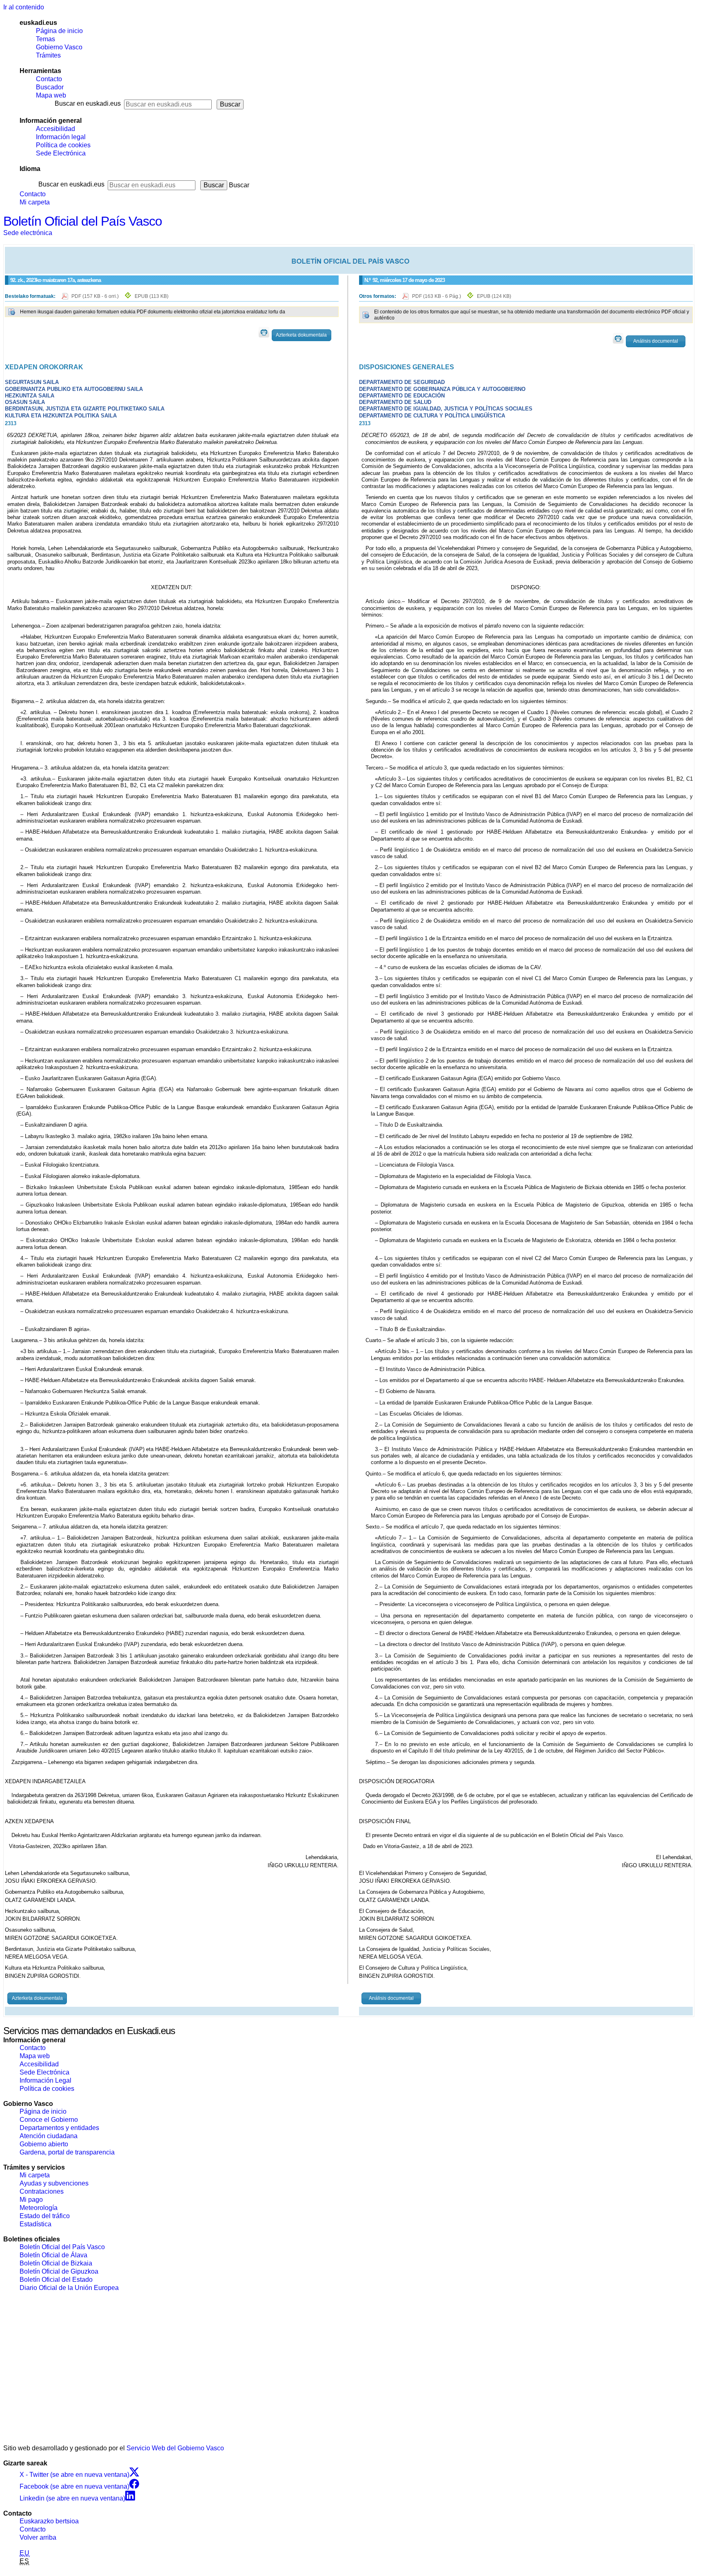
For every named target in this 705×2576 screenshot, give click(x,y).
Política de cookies (63, 145)
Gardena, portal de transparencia (67, 2152)
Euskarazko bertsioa (49, 2521)
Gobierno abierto (44, 2144)
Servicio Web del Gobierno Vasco (175, 2448)
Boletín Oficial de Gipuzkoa (59, 2271)
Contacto (49, 79)
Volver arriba (38, 2537)
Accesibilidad (55, 129)
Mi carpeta (35, 202)
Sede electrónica (28, 233)
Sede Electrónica (61, 153)
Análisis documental (656, 341)
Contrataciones (42, 2191)
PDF (96, 296)
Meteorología (39, 2208)
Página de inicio (59, 31)
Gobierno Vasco (59, 47)
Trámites (48, 55)
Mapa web (51, 95)
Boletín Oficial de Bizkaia (56, 2263)
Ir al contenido (24, 7)
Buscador (50, 87)
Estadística (35, 2224)
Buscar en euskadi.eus (88, 103)
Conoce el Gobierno (49, 2120)
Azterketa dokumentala (301, 335)
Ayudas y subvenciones (54, 2183)
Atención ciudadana (49, 2136)
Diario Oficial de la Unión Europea (69, 2288)
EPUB (152, 296)
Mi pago (31, 2200)
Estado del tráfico (45, 2216)
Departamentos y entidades (59, 2128)
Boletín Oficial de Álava (53, 2255)
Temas (45, 39)
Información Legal (45, 2080)
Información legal (61, 137)
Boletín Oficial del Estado (56, 2280)
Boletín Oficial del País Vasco (83, 221)
